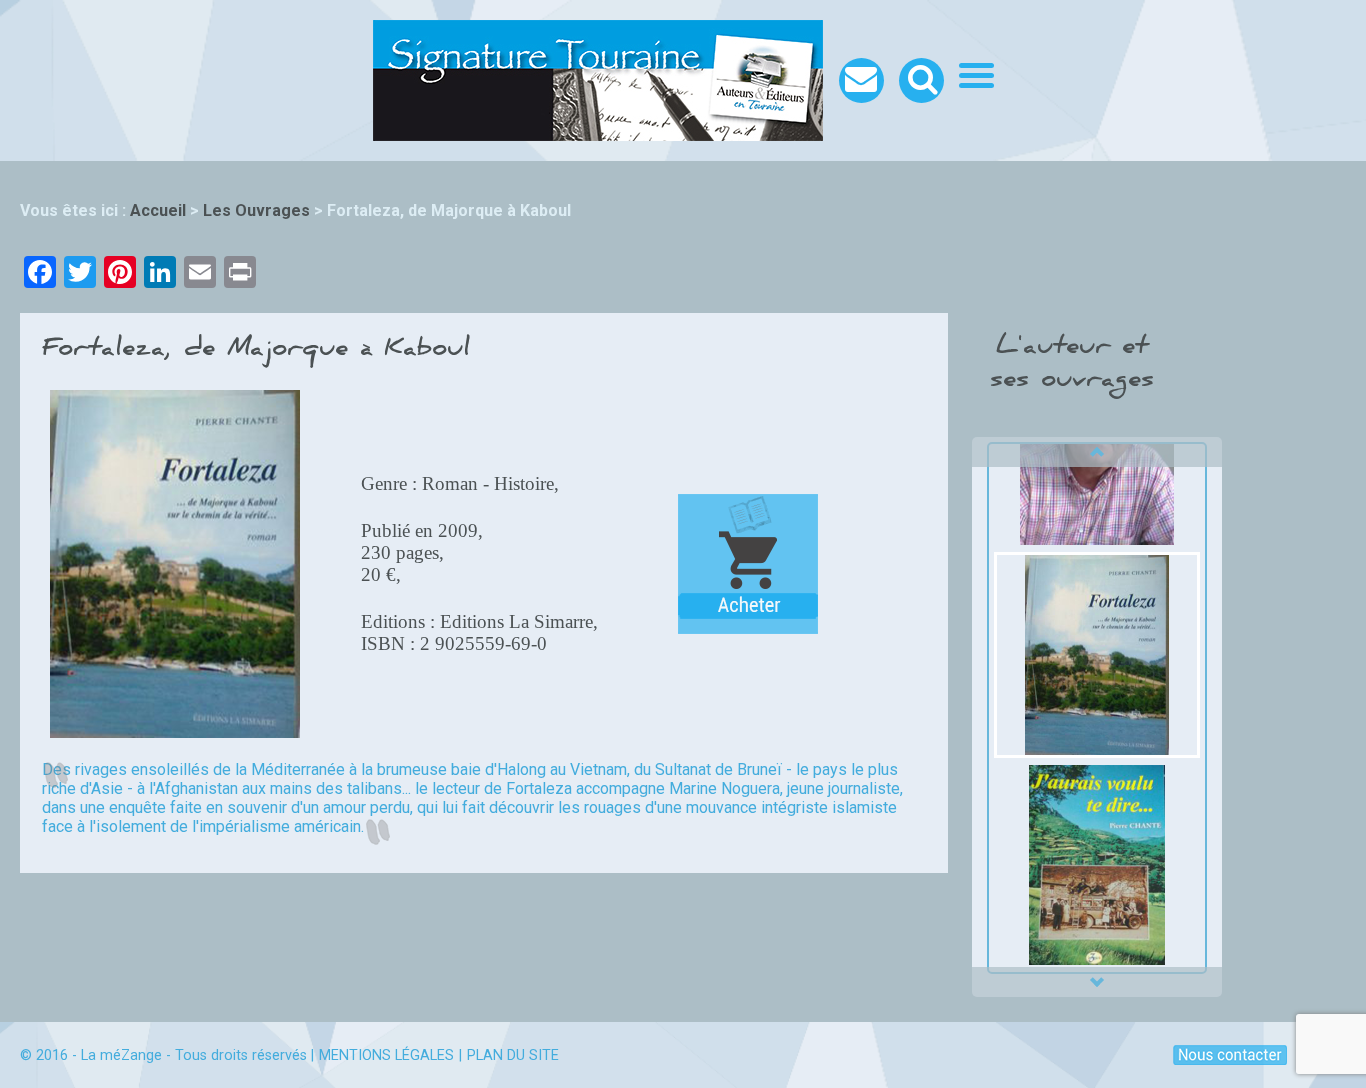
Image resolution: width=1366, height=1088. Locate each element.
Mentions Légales (386, 1055)
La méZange (121, 1055)
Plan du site (513, 1055)
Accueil (158, 210)
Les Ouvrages (256, 210)
